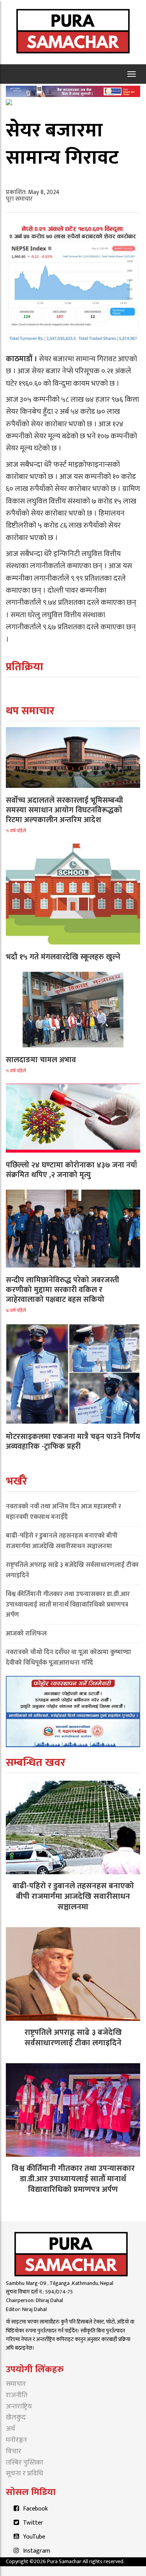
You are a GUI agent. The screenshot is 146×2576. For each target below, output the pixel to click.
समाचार (16, 2384)
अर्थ (11, 2429)
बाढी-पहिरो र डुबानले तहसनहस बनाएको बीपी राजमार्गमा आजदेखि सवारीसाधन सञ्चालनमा (62, 1541)
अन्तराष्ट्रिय (19, 2407)
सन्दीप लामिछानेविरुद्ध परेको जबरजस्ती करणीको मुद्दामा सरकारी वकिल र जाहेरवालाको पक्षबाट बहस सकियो (62, 1290)
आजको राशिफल (26, 1633)
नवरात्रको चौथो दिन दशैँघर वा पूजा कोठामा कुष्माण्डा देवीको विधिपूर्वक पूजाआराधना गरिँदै (69, 1657)
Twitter (33, 2523)
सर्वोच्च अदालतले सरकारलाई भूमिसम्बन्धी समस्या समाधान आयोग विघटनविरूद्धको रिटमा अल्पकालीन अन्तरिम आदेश (64, 810)
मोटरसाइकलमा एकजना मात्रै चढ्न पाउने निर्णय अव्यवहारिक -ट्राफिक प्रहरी (73, 1442)
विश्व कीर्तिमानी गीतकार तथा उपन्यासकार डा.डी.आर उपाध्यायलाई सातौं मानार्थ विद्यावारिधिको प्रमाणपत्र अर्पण (68, 1605)
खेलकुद (16, 2417)
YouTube (34, 2537)
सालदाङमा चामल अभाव (41, 1060)
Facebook (35, 2509)
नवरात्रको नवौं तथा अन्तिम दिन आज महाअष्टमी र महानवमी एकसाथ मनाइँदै (63, 1512)
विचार (14, 2451)
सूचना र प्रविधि (25, 2474)
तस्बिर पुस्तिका (25, 2463)
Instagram (37, 2551)
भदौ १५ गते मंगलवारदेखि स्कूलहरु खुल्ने (63, 957)
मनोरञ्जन (16, 2440)
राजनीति (17, 2395)
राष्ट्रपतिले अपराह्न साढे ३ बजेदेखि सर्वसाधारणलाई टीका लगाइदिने (72, 1570)
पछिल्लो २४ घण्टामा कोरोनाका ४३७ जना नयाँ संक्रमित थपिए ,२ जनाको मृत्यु (71, 1170)
